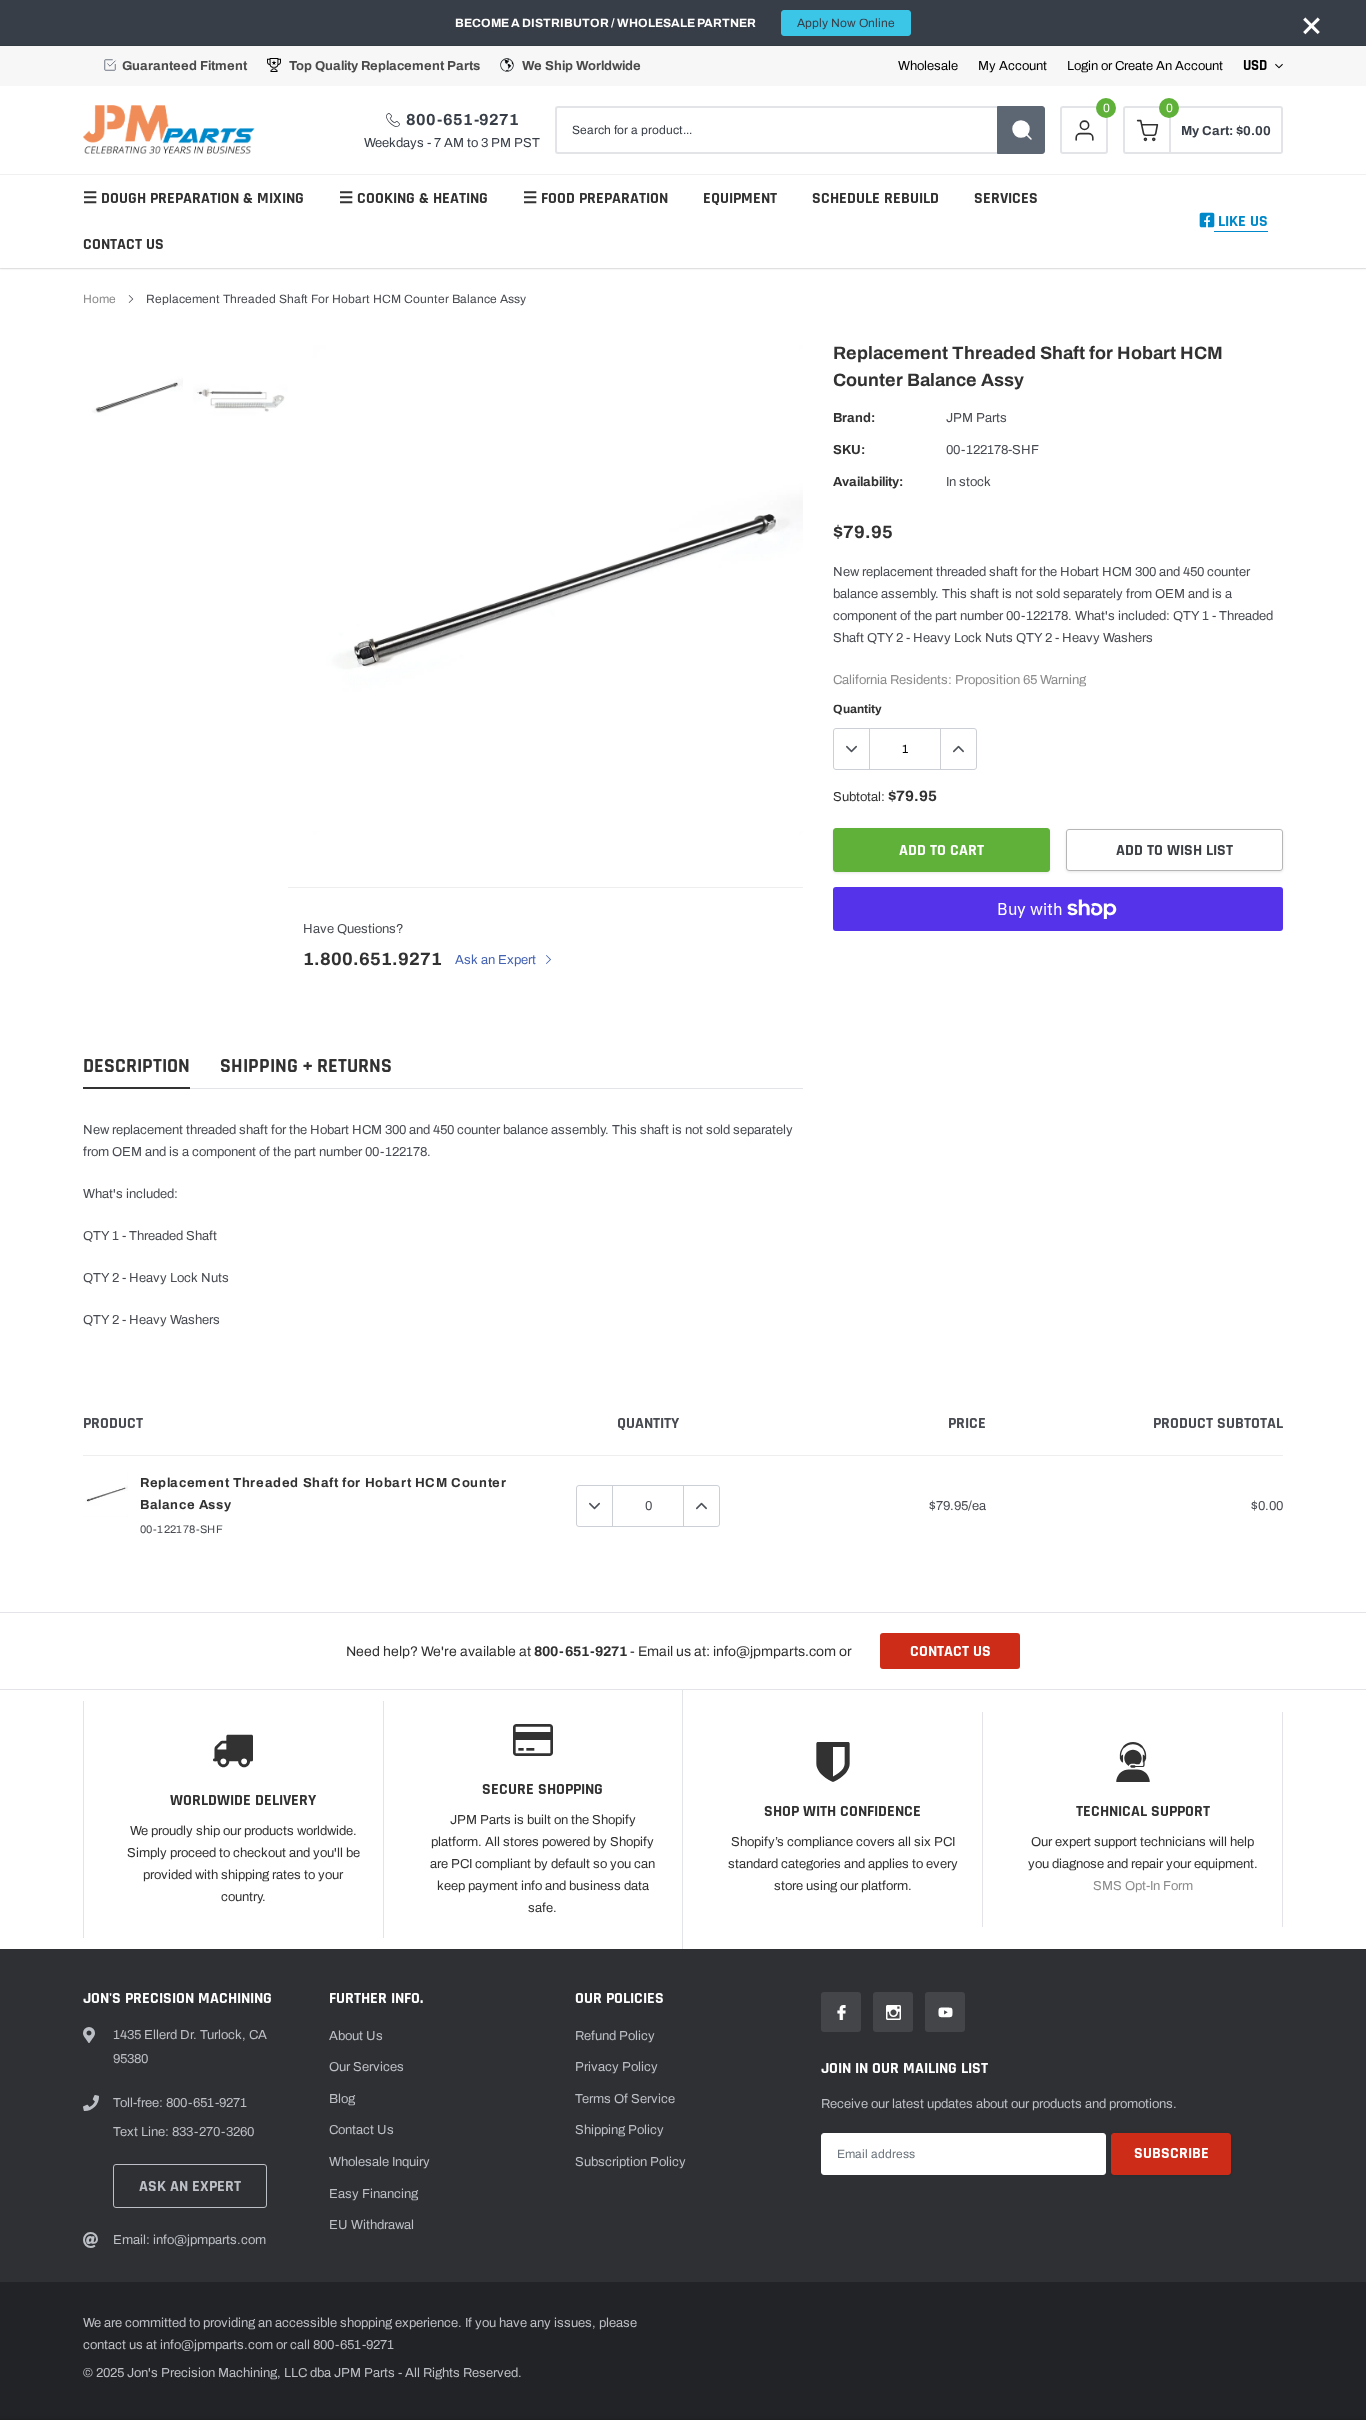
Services (1006, 198)
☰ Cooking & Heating (413, 198)
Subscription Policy (630, 2162)
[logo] (173, 130)
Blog (342, 2099)
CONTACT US (950, 1651)
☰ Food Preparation (595, 198)
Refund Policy (615, 2036)
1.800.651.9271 (372, 959)
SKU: (849, 450)
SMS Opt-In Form (1143, 1886)
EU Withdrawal (371, 2225)
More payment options (1058, 958)
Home (99, 299)
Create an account (1169, 66)
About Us (356, 2036)
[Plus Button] (958, 749)
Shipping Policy (619, 2130)
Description (136, 1066)
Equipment (740, 198)
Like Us (1241, 221)
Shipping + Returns (306, 1066)
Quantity (857, 709)
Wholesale (928, 66)
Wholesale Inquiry (379, 2162)
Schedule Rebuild (875, 198)
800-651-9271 (462, 119)
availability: (868, 482)
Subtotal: (859, 797)
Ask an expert (190, 2186)
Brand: (854, 418)
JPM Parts (976, 418)
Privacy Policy (616, 2067)
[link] (135, 397)
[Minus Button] (852, 749)
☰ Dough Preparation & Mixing (193, 198)
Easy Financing (373, 2194)
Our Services (366, 2067)
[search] (1021, 130)
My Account (1012, 66)
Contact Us (123, 244)
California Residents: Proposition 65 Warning (959, 680)
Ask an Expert (497, 960)
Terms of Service (625, 2099)
